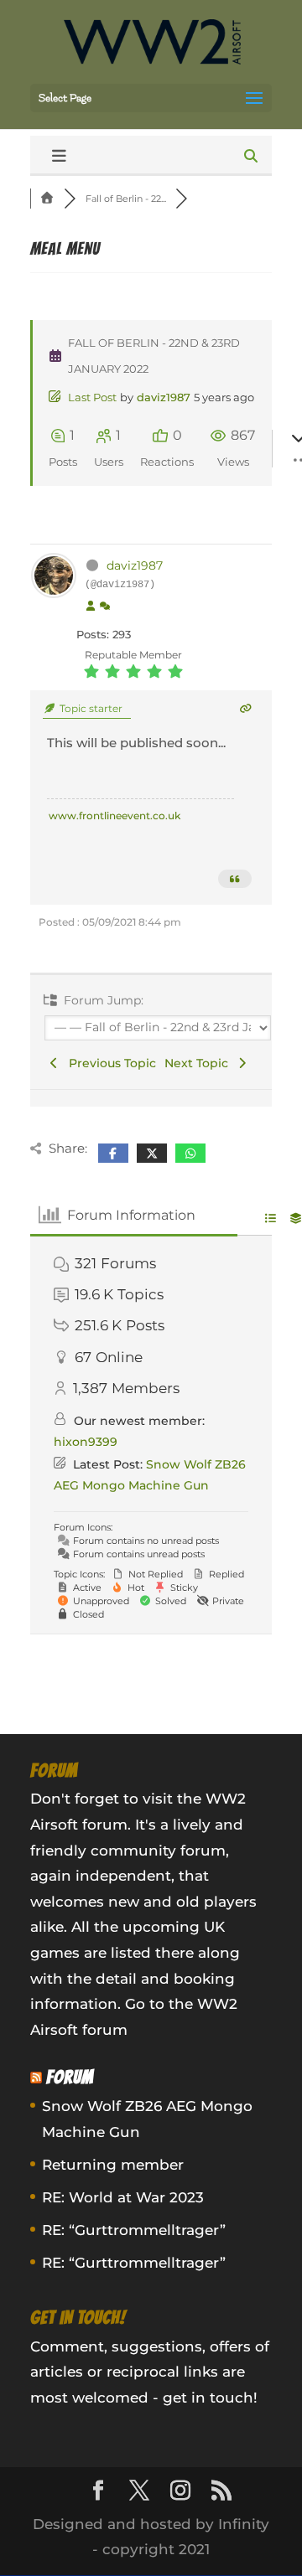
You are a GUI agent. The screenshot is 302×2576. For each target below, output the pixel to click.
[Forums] (47, 199)
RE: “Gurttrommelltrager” (134, 2230)
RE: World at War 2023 (123, 2197)
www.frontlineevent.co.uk (115, 816)
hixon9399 (86, 1442)
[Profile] (91, 607)
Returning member (113, 2165)
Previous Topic (109, 1063)
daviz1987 (164, 397)
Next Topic (200, 1063)
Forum (70, 2077)
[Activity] (105, 607)
